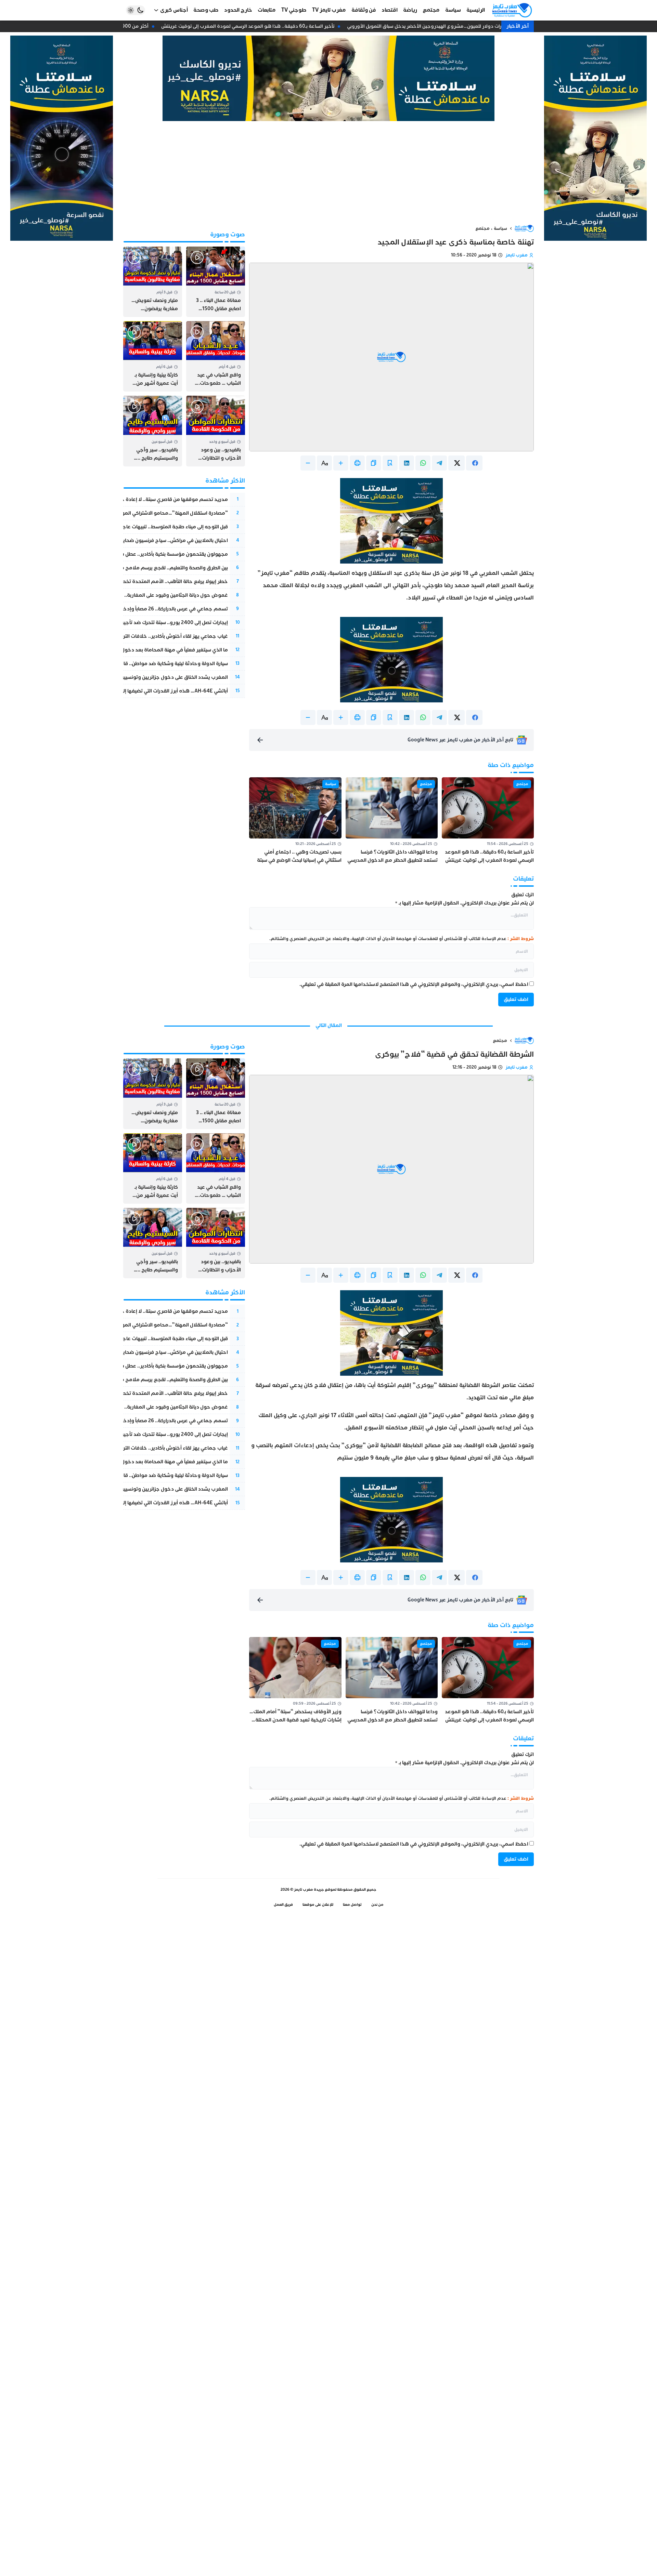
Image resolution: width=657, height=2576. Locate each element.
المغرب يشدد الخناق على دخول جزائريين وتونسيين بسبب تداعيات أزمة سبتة (148, 677)
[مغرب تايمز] (512, 10)
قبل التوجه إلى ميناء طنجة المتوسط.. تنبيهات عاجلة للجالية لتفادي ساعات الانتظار (142, 527)
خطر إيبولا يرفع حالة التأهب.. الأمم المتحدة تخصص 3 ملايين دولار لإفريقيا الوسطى (137, 582)
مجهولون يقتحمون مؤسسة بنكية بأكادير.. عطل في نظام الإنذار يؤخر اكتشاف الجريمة (135, 554)
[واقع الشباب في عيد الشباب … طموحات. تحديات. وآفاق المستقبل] (216, 356)
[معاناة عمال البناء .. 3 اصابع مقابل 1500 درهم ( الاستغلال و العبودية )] (216, 282)
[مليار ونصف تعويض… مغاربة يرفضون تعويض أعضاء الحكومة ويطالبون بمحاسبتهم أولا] (153, 282)
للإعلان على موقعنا (318, 1905)
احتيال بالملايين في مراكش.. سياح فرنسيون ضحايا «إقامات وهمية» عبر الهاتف (144, 540)
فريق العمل (283, 1905)
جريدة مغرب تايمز (309, 1890)
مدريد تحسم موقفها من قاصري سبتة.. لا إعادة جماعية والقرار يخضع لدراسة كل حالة (136, 499)
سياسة (500, 228)
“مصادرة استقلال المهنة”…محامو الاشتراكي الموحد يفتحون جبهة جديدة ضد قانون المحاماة (127, 513)
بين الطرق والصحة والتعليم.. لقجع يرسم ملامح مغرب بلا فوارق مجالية (151, 568)
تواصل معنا (352, 1905)
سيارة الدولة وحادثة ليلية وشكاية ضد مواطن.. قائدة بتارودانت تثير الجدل (150, 664)
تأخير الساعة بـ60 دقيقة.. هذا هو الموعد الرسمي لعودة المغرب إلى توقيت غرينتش (257, 26)
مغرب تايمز (517, 255)
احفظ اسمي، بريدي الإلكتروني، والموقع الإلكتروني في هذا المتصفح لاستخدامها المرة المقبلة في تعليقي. (414, 984)
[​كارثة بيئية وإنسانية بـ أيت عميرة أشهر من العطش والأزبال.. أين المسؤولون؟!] (153, 356)
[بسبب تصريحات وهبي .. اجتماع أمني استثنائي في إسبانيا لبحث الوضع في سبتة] (295, 821)
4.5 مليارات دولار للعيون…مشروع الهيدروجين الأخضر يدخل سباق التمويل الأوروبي (442, 26)
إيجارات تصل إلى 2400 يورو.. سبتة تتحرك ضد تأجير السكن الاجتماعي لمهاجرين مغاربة (137, 623)
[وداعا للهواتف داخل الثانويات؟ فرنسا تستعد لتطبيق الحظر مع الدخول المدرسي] (392, 821)
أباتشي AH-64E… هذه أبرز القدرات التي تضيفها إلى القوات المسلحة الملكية (148, 691)
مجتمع (482, 228)
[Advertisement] (328, 172)
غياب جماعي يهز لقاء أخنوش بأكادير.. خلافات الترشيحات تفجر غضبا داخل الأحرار (143, 636)
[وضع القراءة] (390, 463)
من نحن (377, 1905)
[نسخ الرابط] (374, 463)
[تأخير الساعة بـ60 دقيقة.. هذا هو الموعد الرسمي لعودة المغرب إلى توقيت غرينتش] (488, 821)
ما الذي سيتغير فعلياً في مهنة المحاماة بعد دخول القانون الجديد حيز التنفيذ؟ (146, 650)
